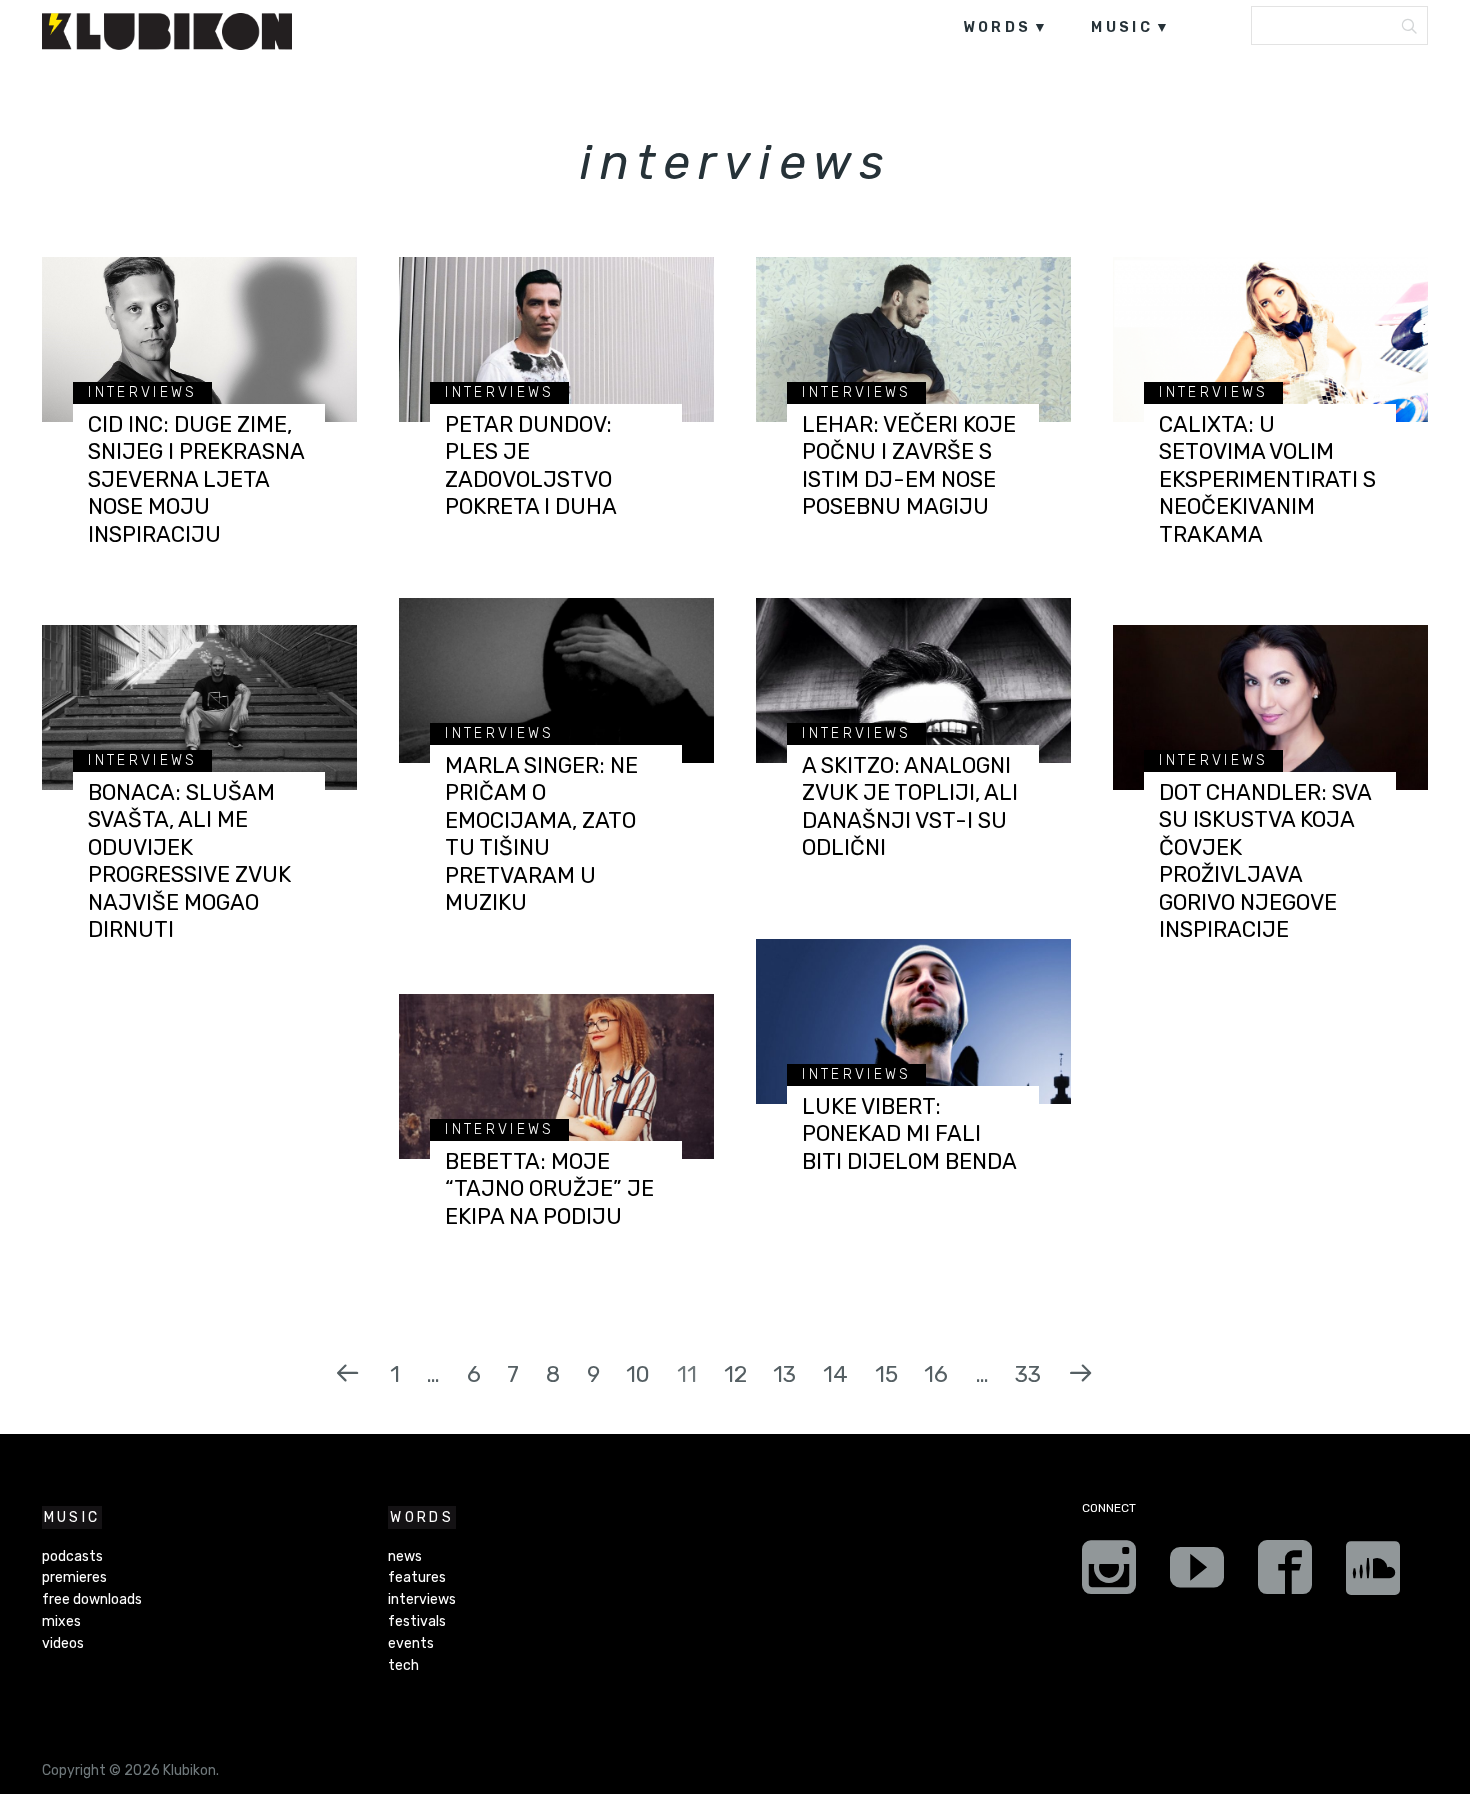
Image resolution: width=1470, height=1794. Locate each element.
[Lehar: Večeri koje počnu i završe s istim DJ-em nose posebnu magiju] (913, 339)
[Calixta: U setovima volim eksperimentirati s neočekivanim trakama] (1270, 339)
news (405, 1556)
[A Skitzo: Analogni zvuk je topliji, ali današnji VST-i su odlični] (913, 680)
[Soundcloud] (1373, 1574)
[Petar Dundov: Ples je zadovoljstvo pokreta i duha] (556, 339)
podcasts (72, 1556)
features (417, 1577)
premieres (74, 1577)
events (411, 1643)
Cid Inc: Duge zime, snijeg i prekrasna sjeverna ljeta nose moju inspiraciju (196, 479)
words (997, 27)
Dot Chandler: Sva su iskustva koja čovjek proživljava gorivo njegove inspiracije (1265, 861)
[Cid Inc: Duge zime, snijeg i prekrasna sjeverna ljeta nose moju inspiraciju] (199, 339)
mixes (61, 1621)
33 (1028, 1374)
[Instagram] (1109, 1574)
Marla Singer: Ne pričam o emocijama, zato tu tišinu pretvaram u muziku (541, 834)
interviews (142, 392)
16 (936, 1374)
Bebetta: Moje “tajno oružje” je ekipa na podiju (549, 1189)
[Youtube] (1197, 1574)
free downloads (92, 1599)
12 (735, 1374)
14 (835, 1374)
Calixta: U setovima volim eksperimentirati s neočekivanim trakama (1267, 479)
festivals (417, 1621)
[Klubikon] (167, 31)
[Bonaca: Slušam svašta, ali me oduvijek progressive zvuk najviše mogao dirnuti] (199, 707)
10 (638, 1374)
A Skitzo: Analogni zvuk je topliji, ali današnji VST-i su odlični (910, 807)
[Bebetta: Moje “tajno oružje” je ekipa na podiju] (556, 1076)
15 (886, 1374)
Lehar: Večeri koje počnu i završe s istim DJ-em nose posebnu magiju (909, 466)
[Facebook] (1285, 1574)
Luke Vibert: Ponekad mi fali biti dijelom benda (909, 1134)
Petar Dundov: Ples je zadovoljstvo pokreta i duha (531, 466)
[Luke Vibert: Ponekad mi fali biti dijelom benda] (913, 1021)
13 (784, 1374)
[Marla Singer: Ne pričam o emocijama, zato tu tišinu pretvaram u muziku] (556, 680)
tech (403, 1665)
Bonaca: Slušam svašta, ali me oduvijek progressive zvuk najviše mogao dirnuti (189, 861)
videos (63, 1643)
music (1122, 27)
